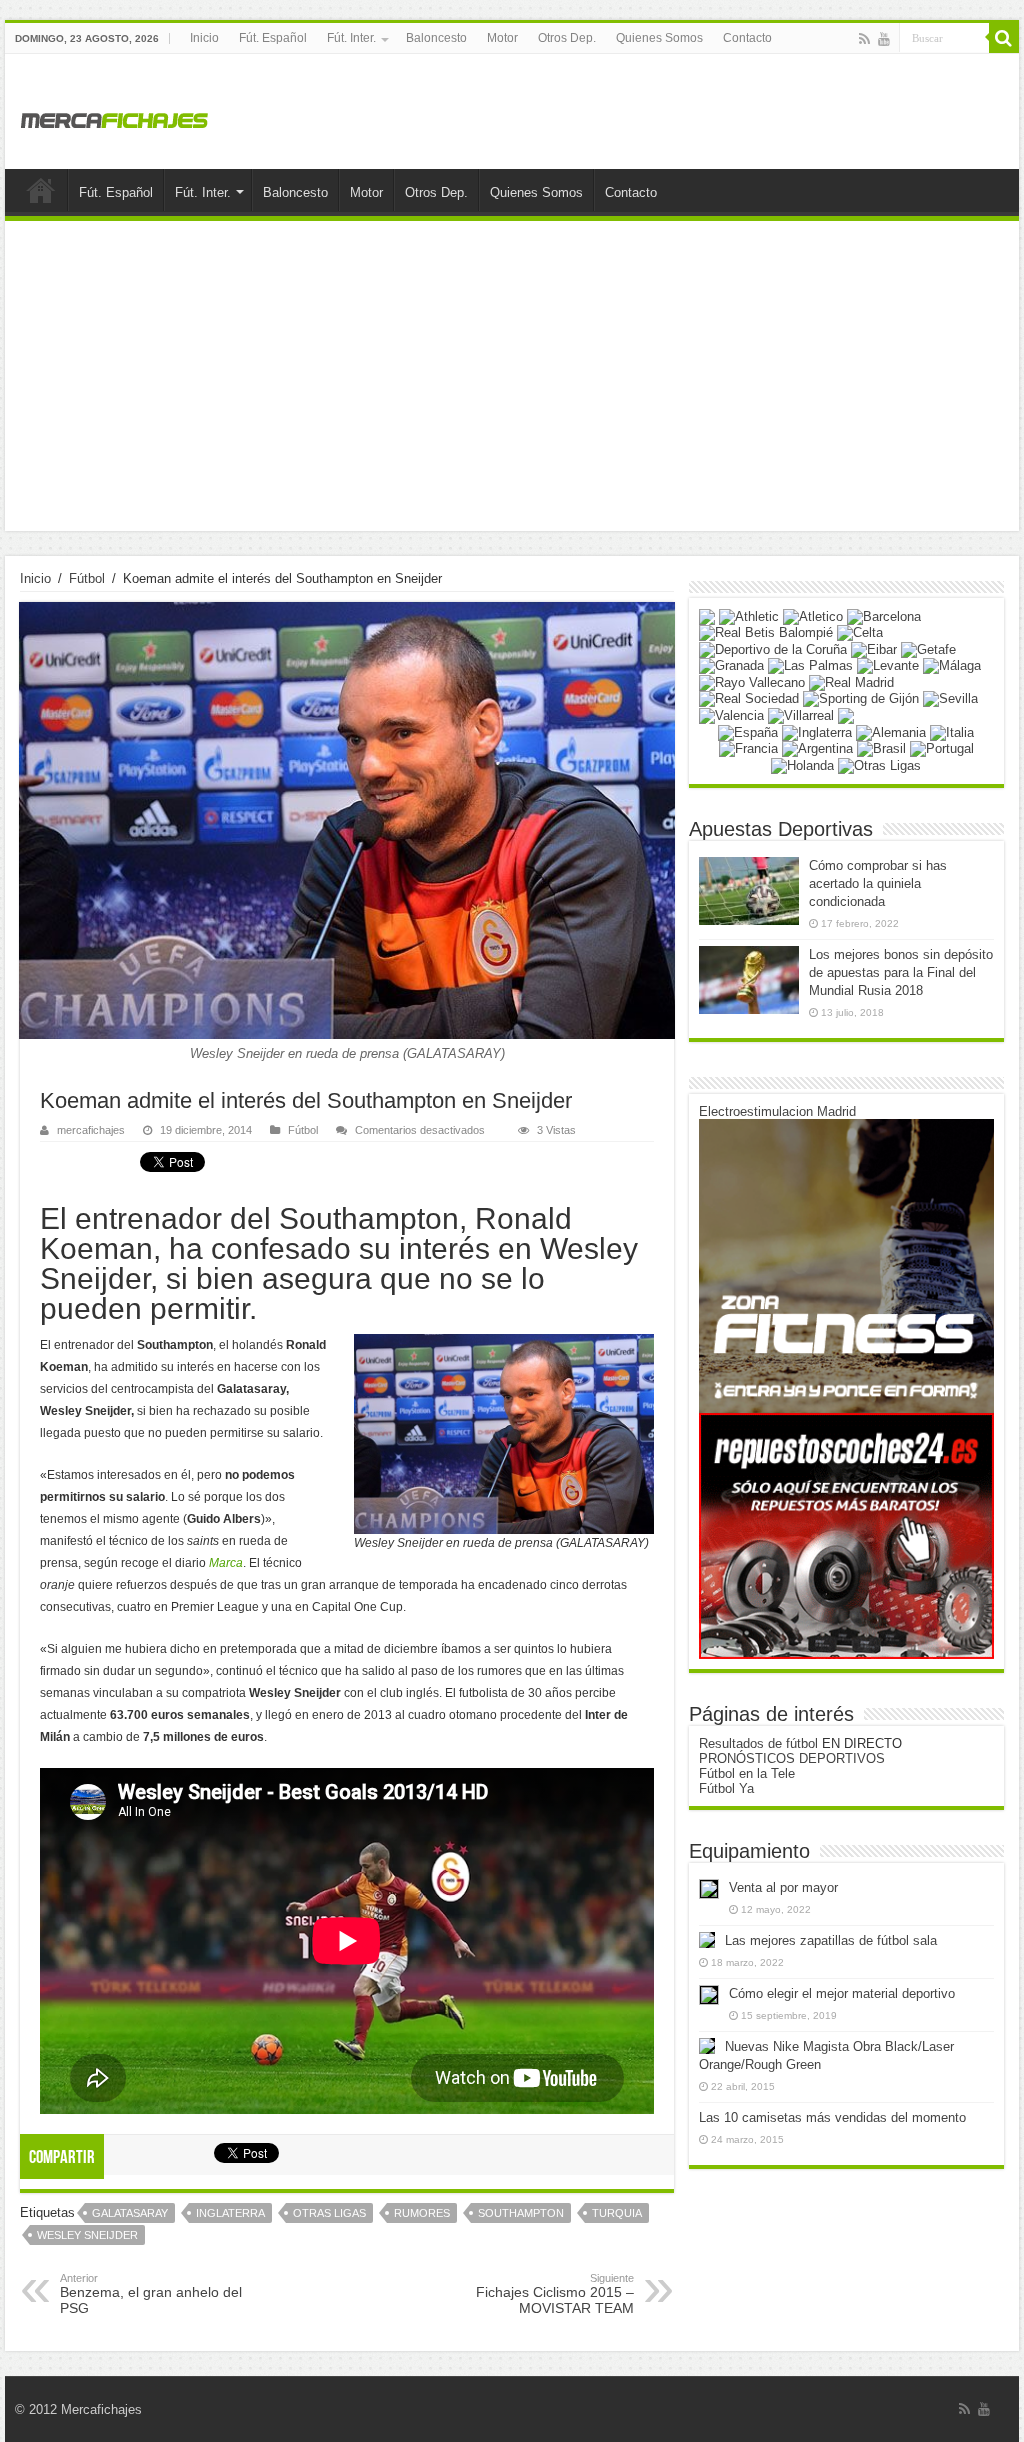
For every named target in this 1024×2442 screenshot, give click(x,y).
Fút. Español (273, 38)
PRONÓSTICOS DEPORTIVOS (792, 1758)
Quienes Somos (659, 38)
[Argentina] (817, 748)
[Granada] (731, 665)
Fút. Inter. (351, 38)
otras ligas (329, 2213)
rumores (422, 2213)
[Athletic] (749, 615)
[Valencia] (731, 714)
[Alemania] (891, 731)
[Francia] (748, 748)
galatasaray (130, 2213)
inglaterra (230, 2213)
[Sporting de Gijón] (861, 698)
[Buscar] (1004, 38)
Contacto (747, 38)
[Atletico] (813, 615)
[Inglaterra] (817, 731)
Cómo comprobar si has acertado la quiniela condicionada (878, 883)
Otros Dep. (567, 38)
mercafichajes (91, 1130)
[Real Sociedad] (749, 698)
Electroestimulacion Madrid (777, 1111)
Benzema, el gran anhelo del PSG (151, 2294)
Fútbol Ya (726, 1788)
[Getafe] (928, 648)
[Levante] (888, 665)
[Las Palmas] (810, 665)
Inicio (204, 38)
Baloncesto (436, 38)
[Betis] (766, 632)
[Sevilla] (950, 698)
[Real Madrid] (851, 681)
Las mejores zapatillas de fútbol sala (831, 1940)
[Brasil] (881, 748)
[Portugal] (942, 748)
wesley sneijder (87, 2235)
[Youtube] (884, 39)
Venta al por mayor (783, 1887)
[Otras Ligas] (879, 764)
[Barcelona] (884, 615)
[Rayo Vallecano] (752, 681)
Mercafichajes (101, 2409)
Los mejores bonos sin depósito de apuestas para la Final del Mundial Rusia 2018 (901, 972)
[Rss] (864, 39)
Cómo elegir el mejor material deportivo (842, 1993)
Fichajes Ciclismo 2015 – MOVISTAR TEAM (555, 2294)
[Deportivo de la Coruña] (773, 648)
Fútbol (87, 578)
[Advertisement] (512, 381)
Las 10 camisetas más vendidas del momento (832, 2117)
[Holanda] (802, 764)
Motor (502, 38)
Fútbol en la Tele (747, 1773)
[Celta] (860, 632)
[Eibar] (874, 648)
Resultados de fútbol (758, 1743)
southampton (521, 2213)
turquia (617, 2213)
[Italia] (952, 731)
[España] (748, 731)
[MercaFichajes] (115, 115)
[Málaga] (952, 665)
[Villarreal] (801, 714)
